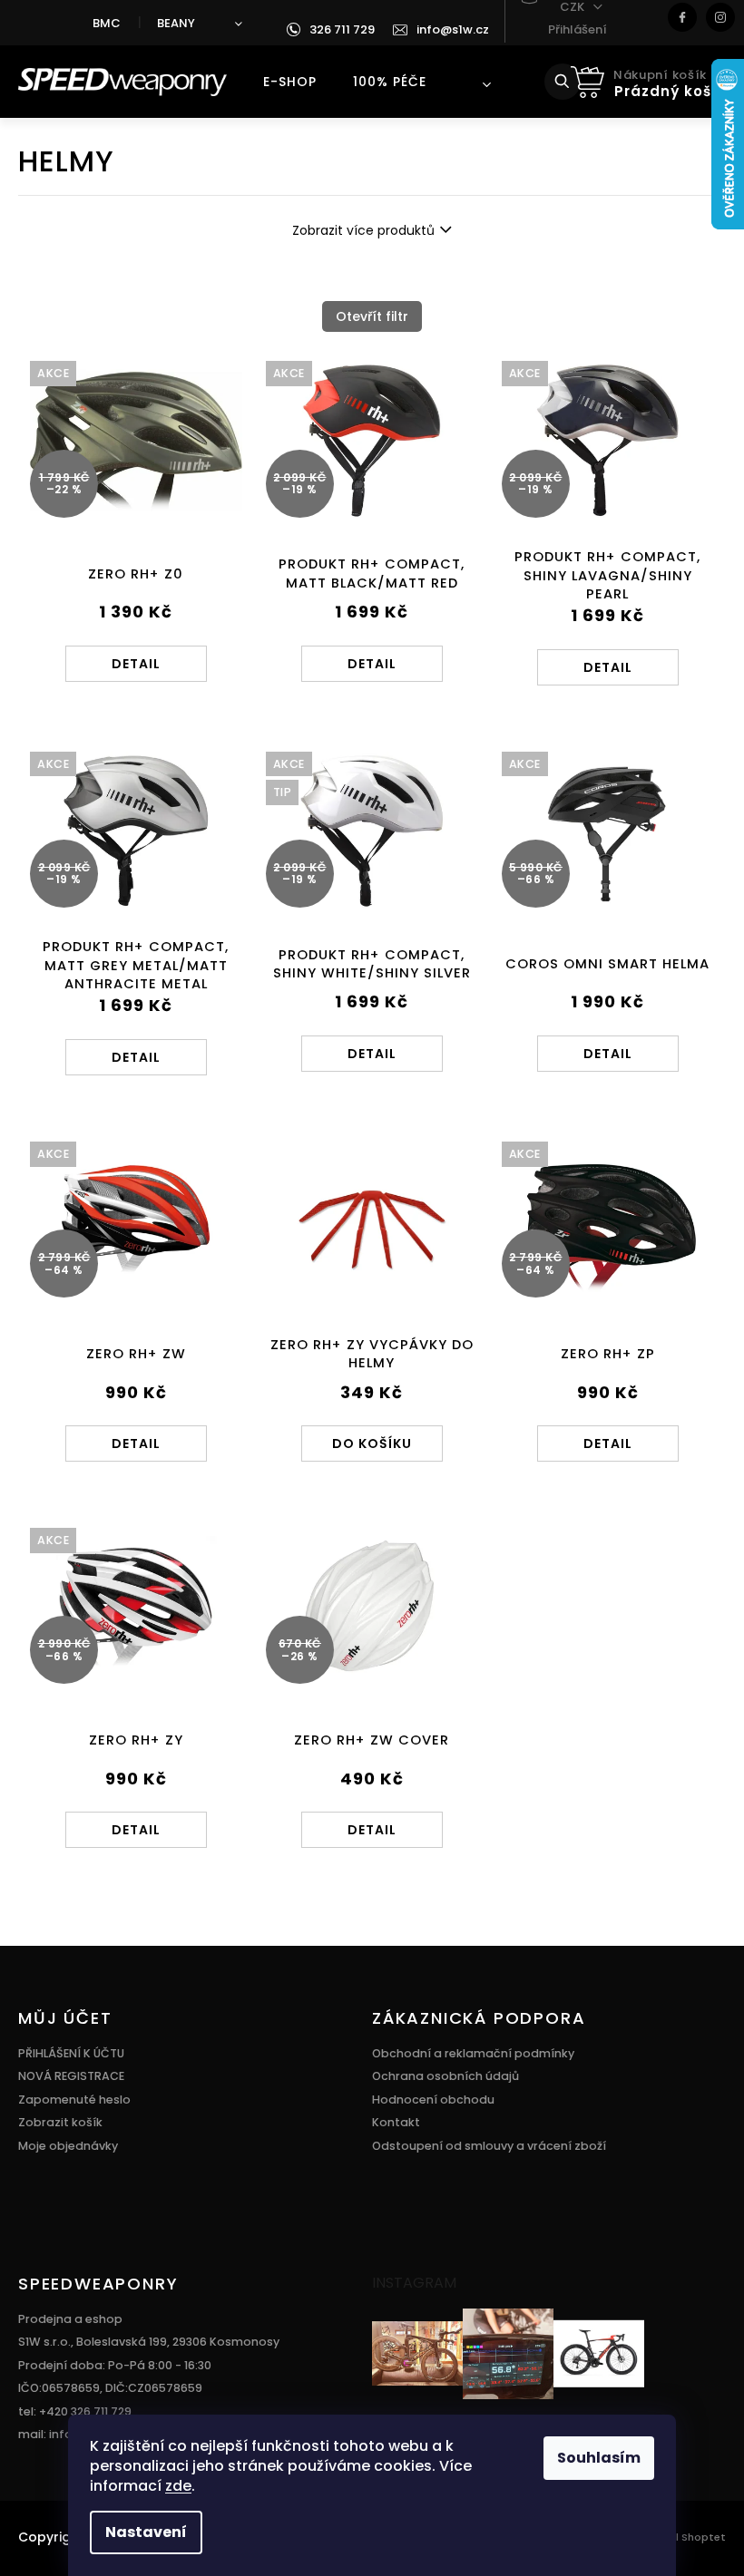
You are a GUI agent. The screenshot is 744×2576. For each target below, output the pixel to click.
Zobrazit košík (60, 2122)
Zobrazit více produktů (363, 230)
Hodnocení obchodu (433, 2100)
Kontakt (396, 2122)
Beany (176, 23)
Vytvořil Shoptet (682, 2537)
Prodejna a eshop (70, 2319)
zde (178, 2486)
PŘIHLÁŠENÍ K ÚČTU (71, 2053)
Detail (136, 664)
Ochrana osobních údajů (445, 2076)
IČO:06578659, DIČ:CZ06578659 (110, 2388)
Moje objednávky (68, 2146)
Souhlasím (599, 2458)
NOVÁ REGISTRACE (71, 2076)
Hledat (575, 82)
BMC (107, 23)
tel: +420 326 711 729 (75, 2411)
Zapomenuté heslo (74, 2100)
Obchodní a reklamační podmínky (473, 2053)
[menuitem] (290, 82)
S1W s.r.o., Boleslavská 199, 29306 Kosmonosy (149, 2342)
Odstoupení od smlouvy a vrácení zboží (489, 2146)
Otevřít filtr (372, 316)
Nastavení (146, 2532)
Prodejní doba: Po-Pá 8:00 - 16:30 (115, 2365)
